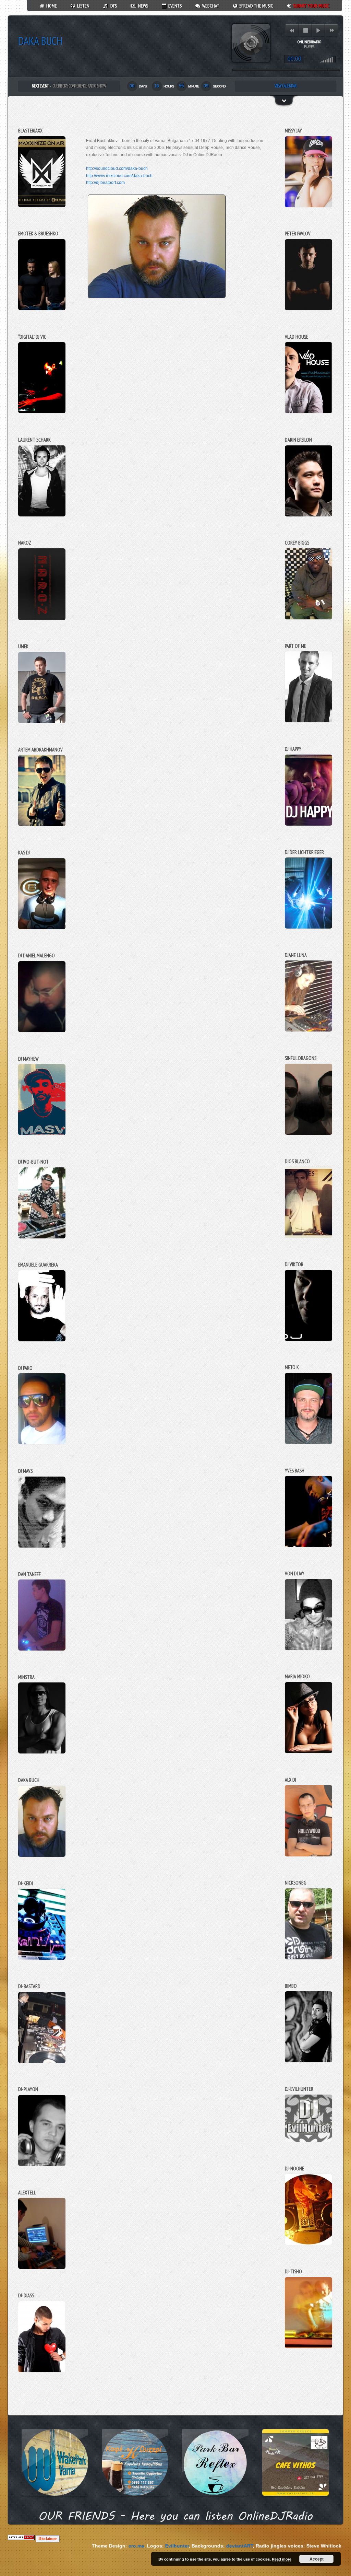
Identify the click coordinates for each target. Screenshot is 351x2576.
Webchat (210, 6)
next (332, 30)
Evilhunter (69, 2546)
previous (292, 30)
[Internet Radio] (21, 2538)
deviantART (132, 2546)
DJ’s (112, 6)
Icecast (308, 2546)
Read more (282, 2559)
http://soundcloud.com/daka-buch (117, 168)
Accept (317, 2559)
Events (174, 6)
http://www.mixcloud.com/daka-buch (119, 176)
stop (306, 30)
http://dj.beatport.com (105, 183)
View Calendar (286, 86)
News (142, 6)
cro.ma (29, 2546)
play (318, 30)
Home (51, 6)
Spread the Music (255, 6)
